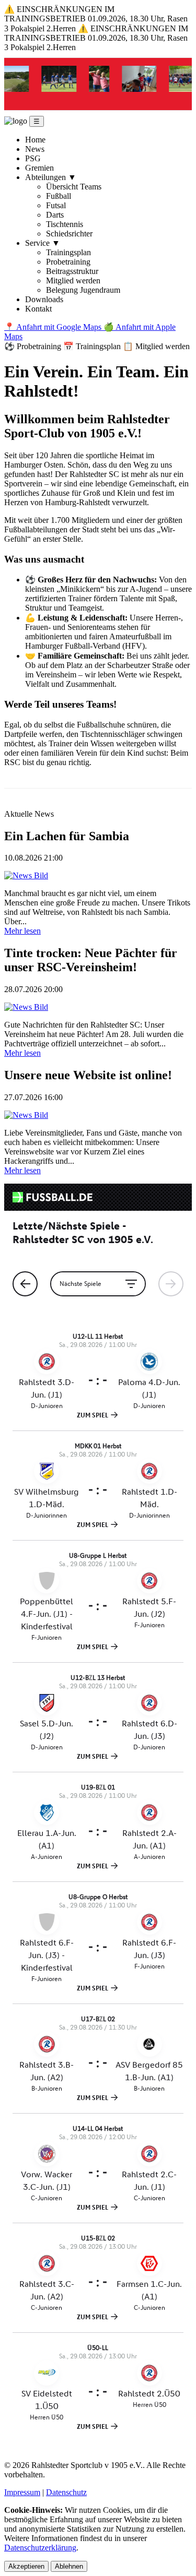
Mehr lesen (22, 931)
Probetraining (68, 262)
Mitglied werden (73, 281)
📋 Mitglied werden (156, 346)
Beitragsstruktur (72, 271)
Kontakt (38, 309)
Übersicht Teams (74, 187)
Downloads (44, 299)
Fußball (59, 196)
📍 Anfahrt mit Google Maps (54, 327)
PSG (33, 158)
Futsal (56, 205)
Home (35, 140)
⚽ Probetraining (34, 346)
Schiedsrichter (69, 234)
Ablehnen (69, 2566)
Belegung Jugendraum (83, 290)
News (35, 149)
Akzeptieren (26, 2566)
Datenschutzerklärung (40, 2548)
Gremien (39, 168)
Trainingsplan (68, 252)
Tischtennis (65, 224)
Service (43, 243)
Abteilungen (51, 177)
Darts (55, 215)
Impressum (22, 2492)
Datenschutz (66, 2492)
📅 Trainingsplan (93, 346)
